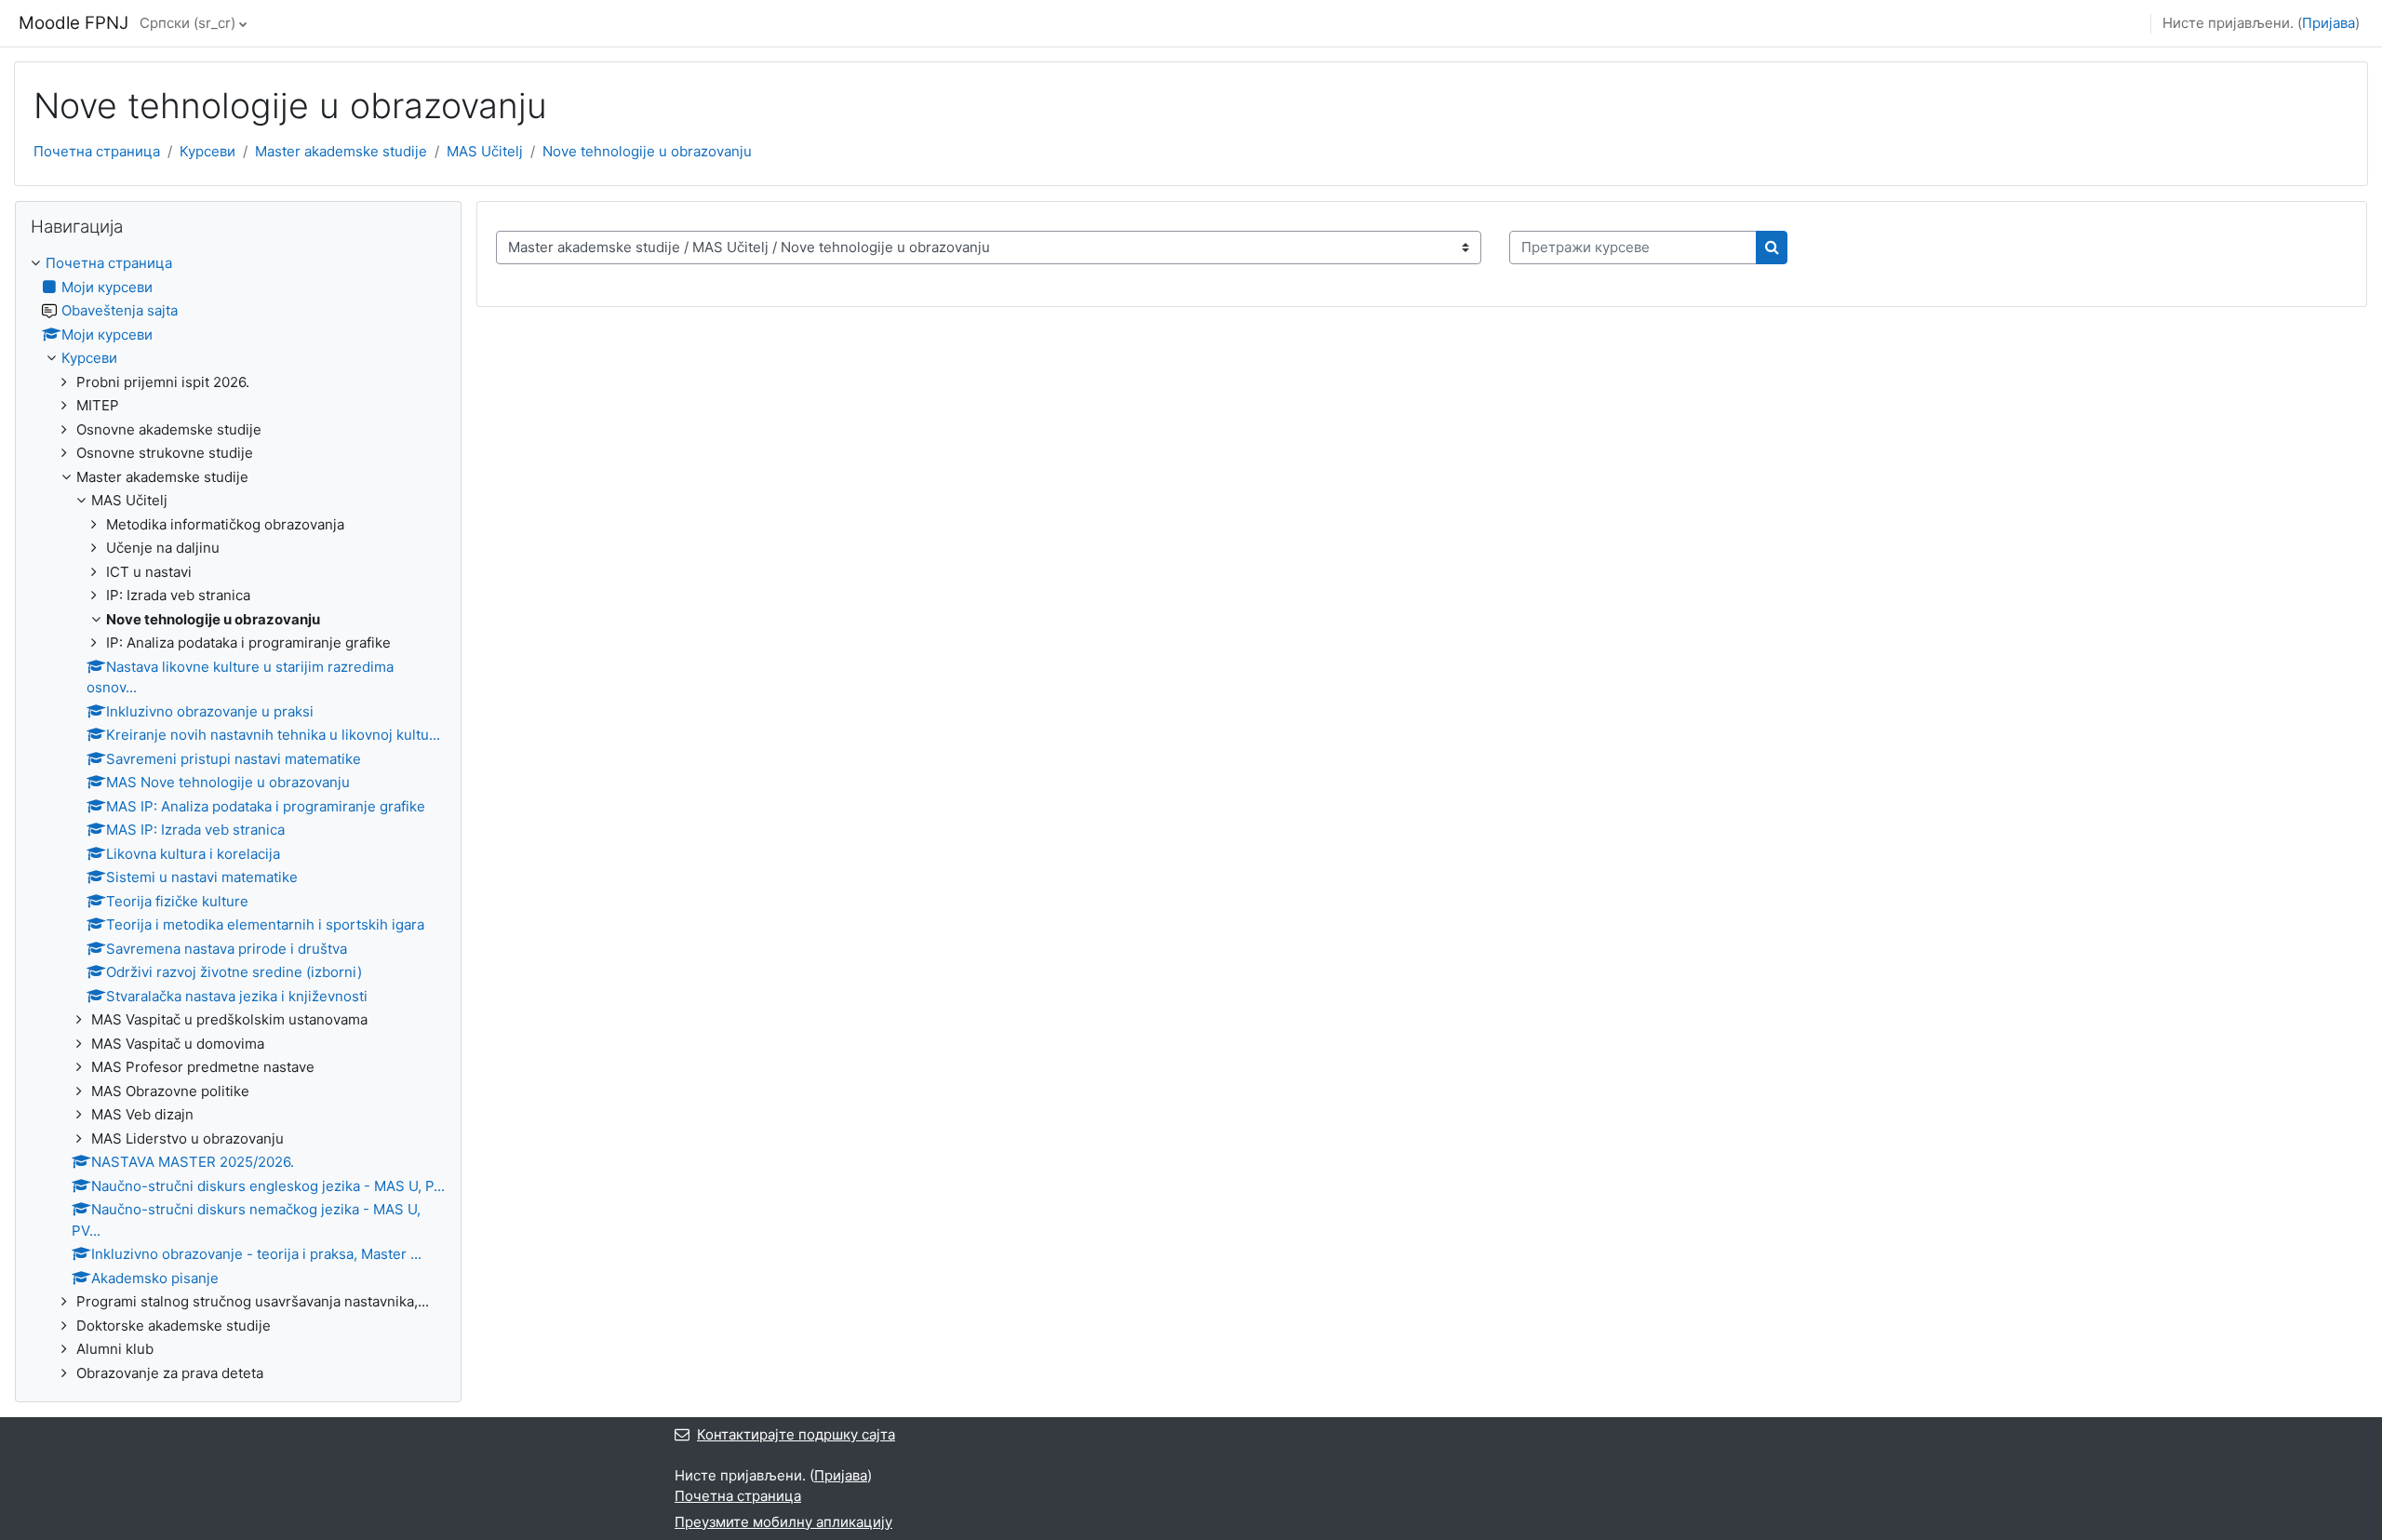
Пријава (2328, 23)
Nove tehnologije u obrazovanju (647, 151)
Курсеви (207, 151)
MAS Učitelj (485, 151)
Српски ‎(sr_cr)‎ (187, 23)
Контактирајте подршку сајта (796, 1434)
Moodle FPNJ (74, 23)
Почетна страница (97, 151)
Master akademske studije (341, 151)
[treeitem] (238, 818)
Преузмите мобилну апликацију (783, 1522)
